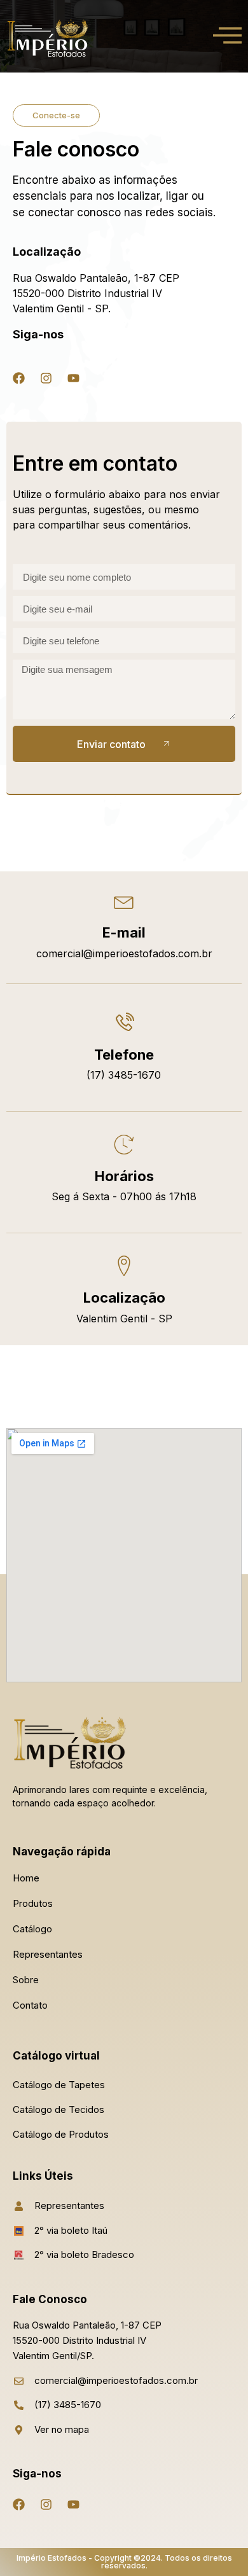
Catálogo (32, 1929)
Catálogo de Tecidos (59, 2109)
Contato (30, 2005)
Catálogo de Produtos (61, 2134)
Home (26, 1878)
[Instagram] (46, 378)
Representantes (48, 1954)
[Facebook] (18, 378)
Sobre (26, 1980)
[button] (56, 115)
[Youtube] (73, 378)
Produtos (33, 1903)
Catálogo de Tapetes (59, 2085)
